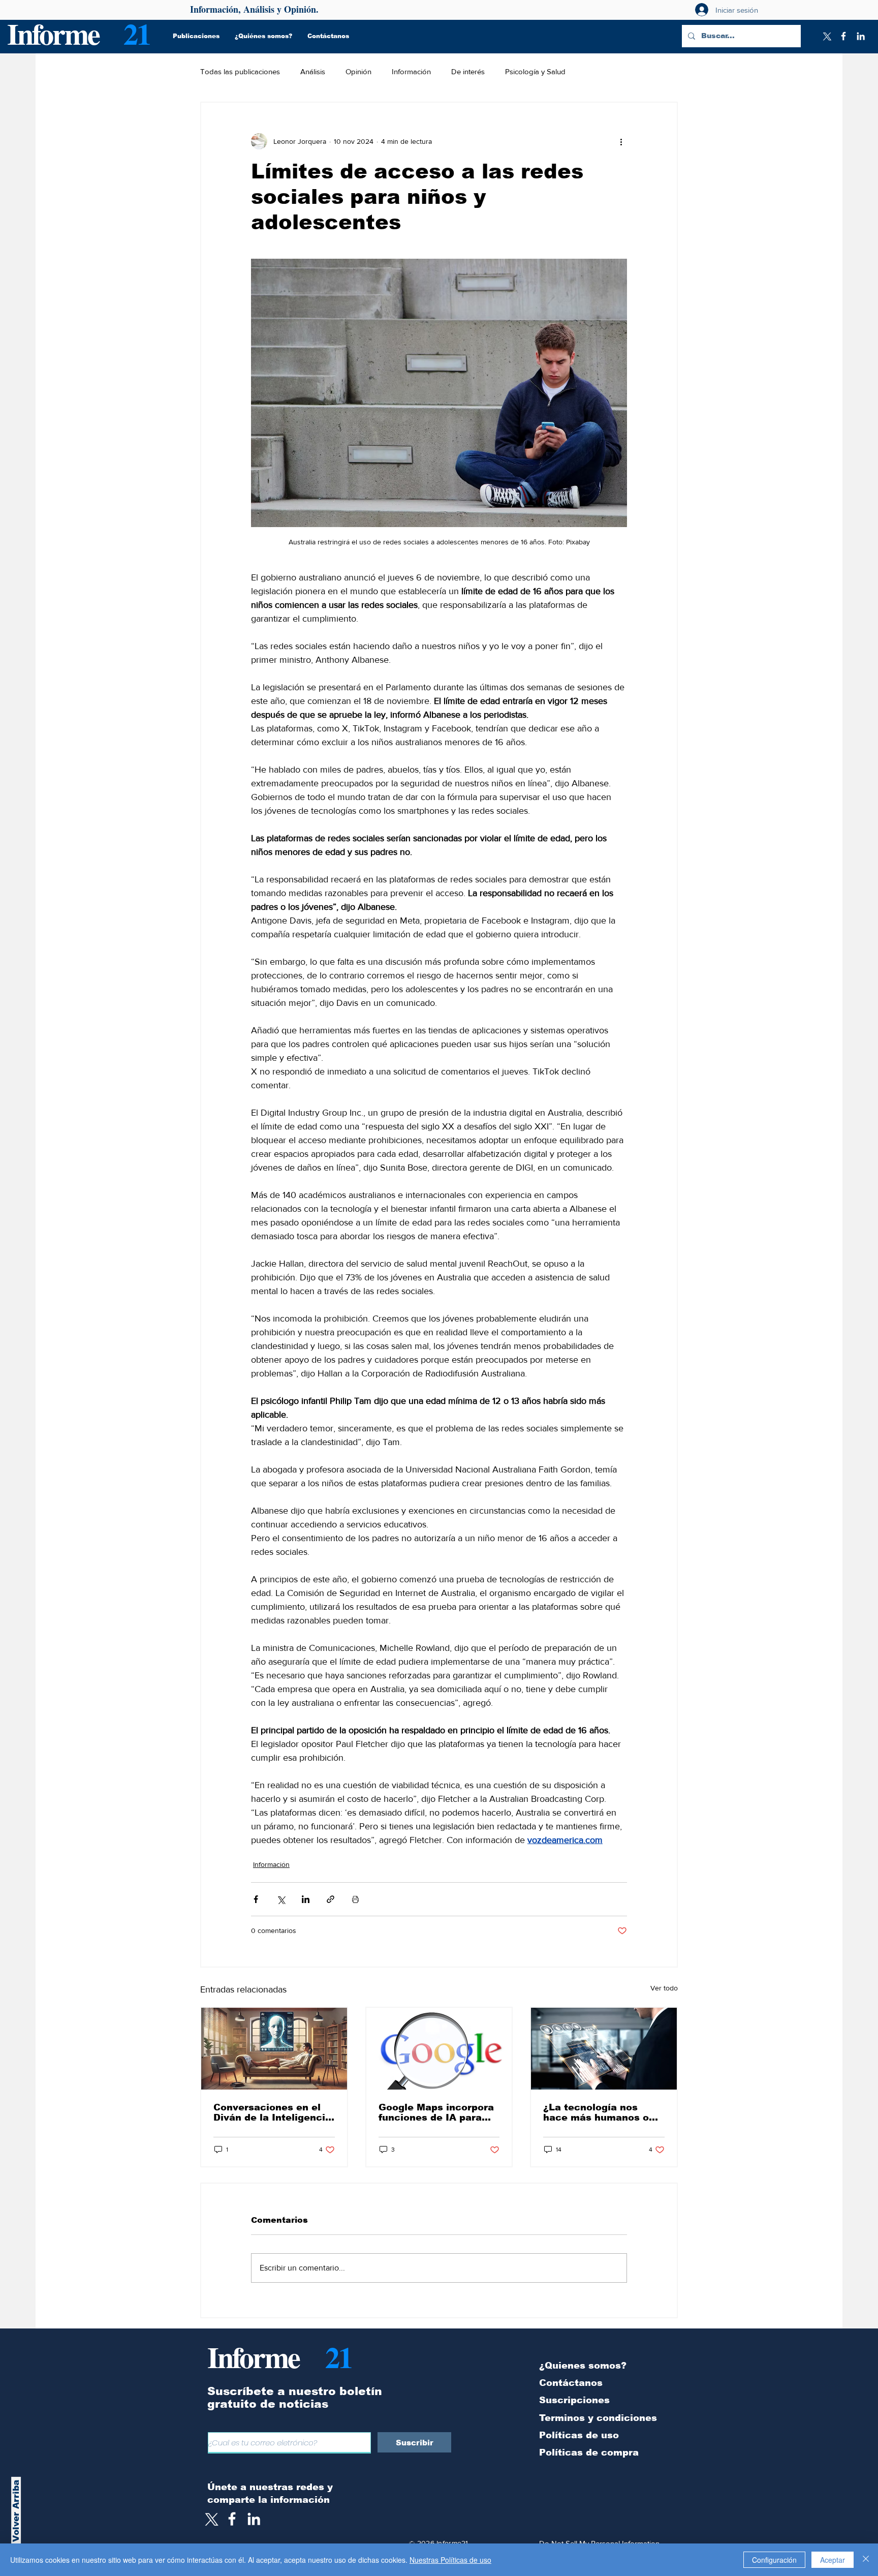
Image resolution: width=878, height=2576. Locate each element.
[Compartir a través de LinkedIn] (306, 1899)
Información (411, 71)
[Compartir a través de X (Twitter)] (281, 1899)
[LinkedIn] (861, 36)
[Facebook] (843, 36)
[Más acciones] (621, 141)
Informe (53, 33)
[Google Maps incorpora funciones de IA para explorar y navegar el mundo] (439, 2049)
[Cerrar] (866, 2560)
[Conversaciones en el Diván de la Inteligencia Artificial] (274, 2049)
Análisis (313, 71)
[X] (826, 36)
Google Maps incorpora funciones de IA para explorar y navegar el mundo (436, 2112)
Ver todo (664, 1988)
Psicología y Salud (535, 71)
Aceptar (833, 2560)
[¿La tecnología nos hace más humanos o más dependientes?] (604, 2049)
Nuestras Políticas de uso (450, 2560)
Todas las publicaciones (240, 71)
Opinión (358, 71)
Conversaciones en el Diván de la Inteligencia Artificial (272, 2112)
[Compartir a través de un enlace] (331, 1899)
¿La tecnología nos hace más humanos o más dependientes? (596, 2112)
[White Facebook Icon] (232, 2519)
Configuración (774, 2560)
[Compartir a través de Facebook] (256, 1899)
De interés (468, 71)
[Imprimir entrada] (355, 1899)
